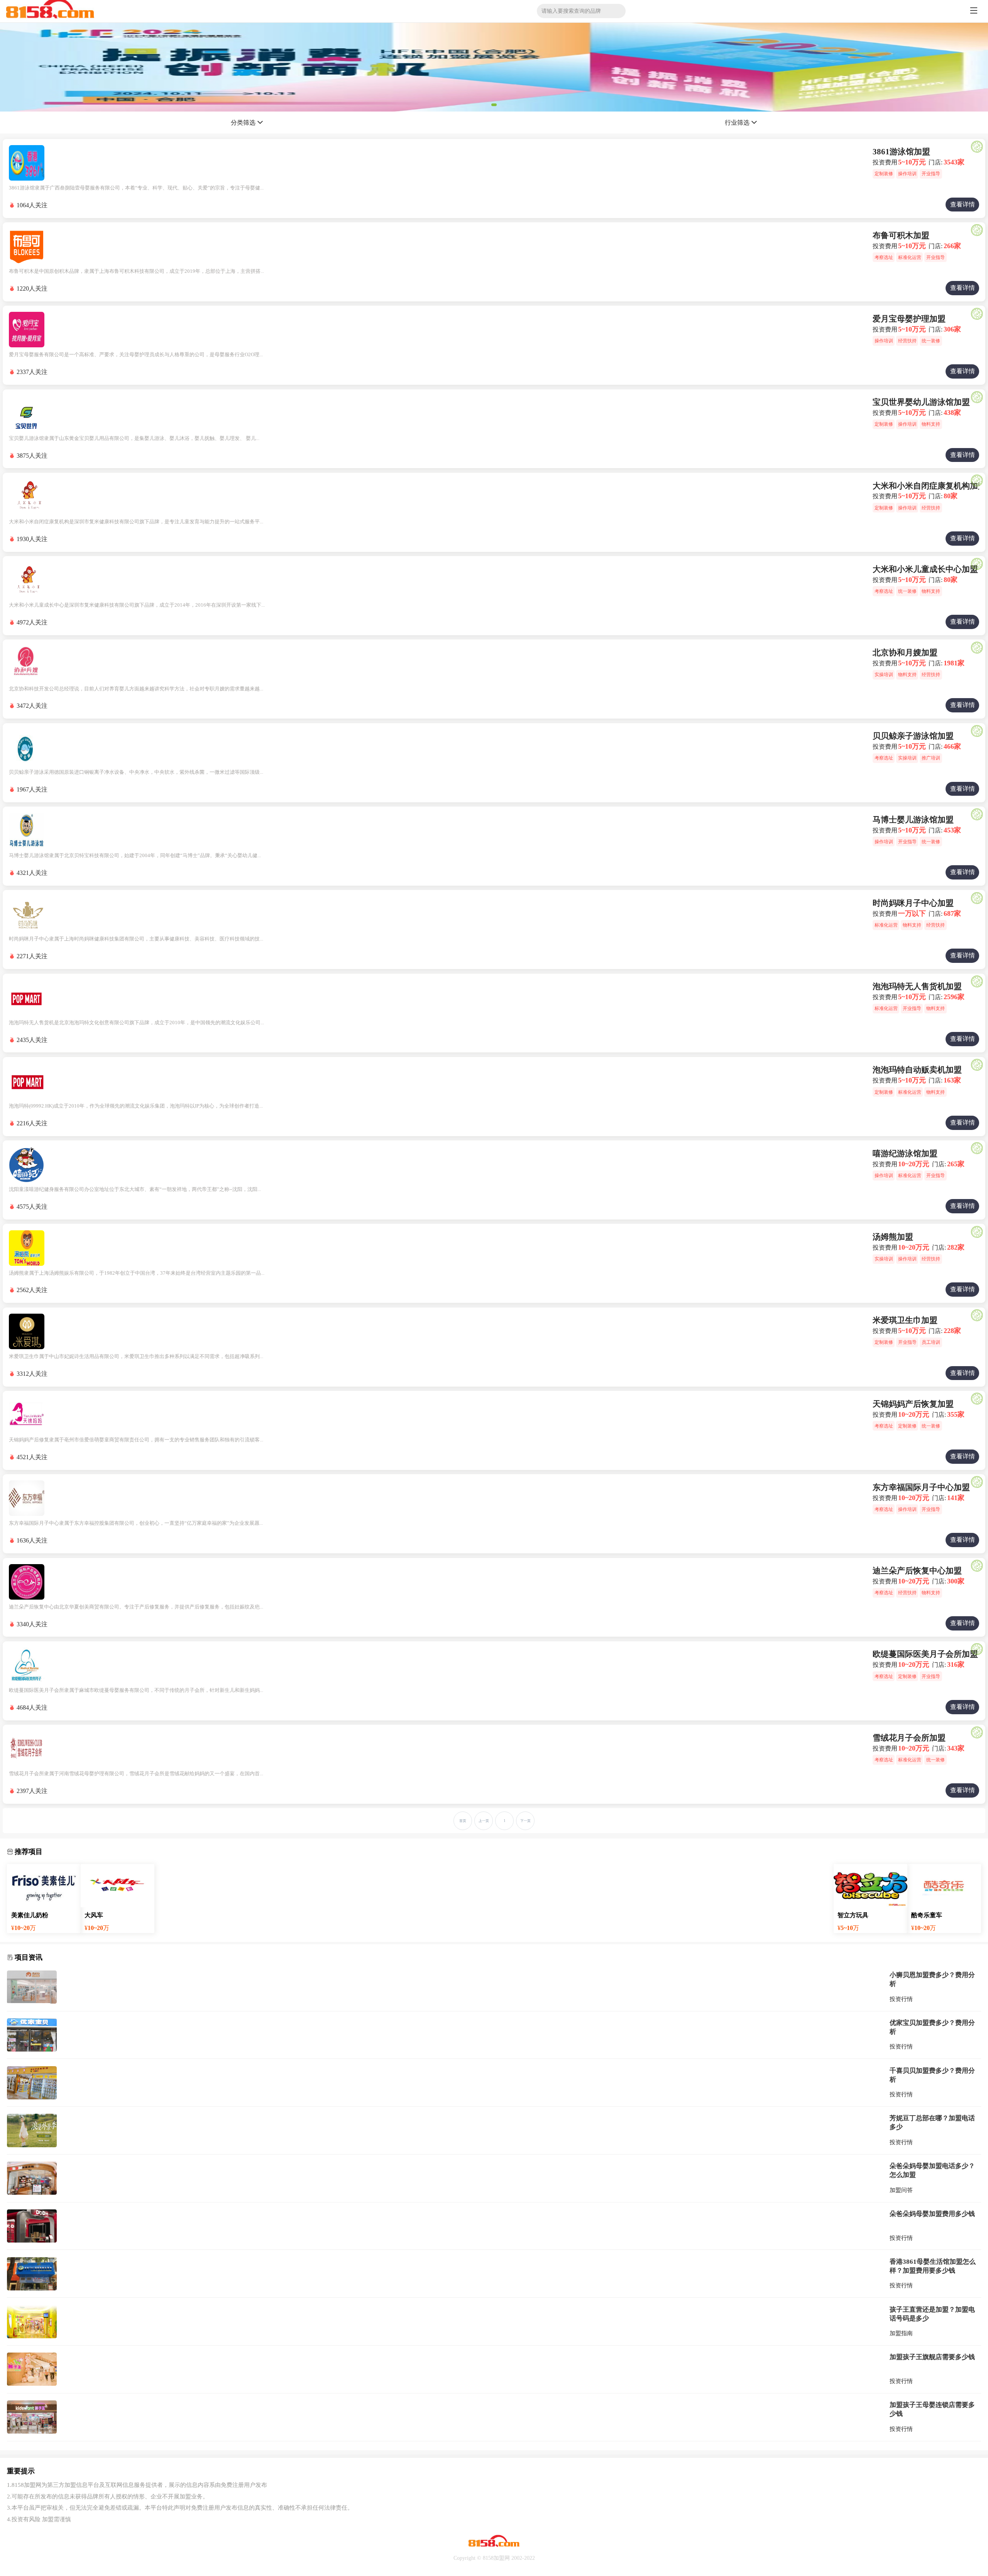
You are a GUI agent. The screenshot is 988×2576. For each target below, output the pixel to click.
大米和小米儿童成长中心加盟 (925, 569)
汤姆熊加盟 (893, 1237)
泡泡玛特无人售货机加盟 (917, 986)
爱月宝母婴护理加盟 (909, 319)
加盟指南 (901, 2333)
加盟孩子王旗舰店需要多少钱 (932, 2357)
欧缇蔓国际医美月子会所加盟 (925, 1654)
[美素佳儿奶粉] (44, 1886)
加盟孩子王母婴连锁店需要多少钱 (932, 2409)
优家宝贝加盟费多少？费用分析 (932, 2027)
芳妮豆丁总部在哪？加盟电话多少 (932, 2122)
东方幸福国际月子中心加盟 (921, 1487)
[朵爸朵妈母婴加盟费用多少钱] (32, 2226)
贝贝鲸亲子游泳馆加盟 (913, 736)
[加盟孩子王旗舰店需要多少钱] (32, 2369)
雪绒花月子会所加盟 (909, 1738)
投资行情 (901, 1999)
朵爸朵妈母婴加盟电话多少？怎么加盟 (932, 2170)
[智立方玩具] (870, 1886)
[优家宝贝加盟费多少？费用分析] (32, 2035)
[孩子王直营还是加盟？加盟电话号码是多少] (32, 2322)
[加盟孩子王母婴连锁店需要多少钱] (32, 2417)
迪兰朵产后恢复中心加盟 (917, 1571)
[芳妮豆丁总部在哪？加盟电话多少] (32, 2130)
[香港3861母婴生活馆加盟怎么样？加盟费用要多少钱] (32, 2274)
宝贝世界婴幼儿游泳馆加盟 (921, 402)
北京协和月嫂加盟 (905, 653)
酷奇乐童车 (927, 1915)
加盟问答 (901, 2190)
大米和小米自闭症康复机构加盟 (929, 486)
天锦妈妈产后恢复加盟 (913, 1404)
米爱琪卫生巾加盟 (905, 1320)
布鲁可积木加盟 (901, 235)
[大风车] (118, 1886)
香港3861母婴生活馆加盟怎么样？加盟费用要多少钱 (933, 2266)
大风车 (94, 1915)
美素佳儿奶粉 (30, 1915)
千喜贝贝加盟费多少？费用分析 (932, 2075)
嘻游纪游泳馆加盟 (905, 1154)
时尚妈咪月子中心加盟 (913, 903)
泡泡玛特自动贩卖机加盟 (917, 1070)
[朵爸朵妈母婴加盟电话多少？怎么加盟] (32, 2178)
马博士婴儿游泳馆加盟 (913, 820)
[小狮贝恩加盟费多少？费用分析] (32, 1987)
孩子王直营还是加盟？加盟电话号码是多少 (932, 2314)
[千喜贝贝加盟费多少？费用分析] (32, 2083)
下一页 (525, 1821)
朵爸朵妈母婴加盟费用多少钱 (932, 2214)
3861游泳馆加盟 (901, 152)
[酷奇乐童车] (944, 1886)
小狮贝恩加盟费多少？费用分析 (932, 1979)
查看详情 (963, 204)
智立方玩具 (853, 1915)
